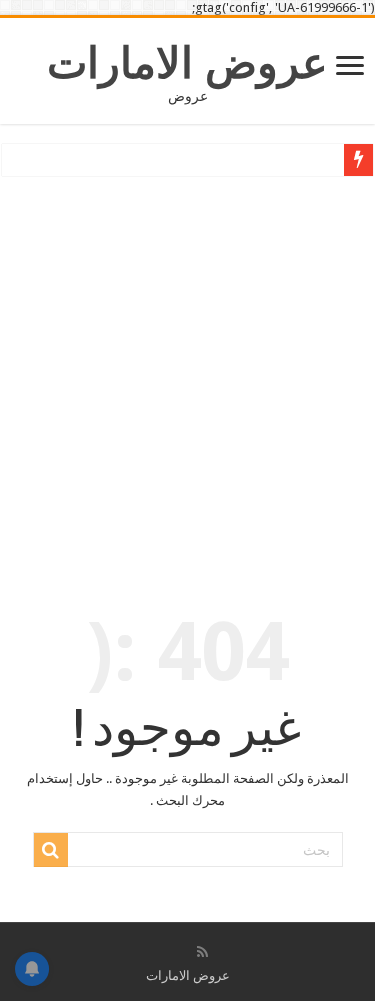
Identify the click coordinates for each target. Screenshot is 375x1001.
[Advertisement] (187, 378)
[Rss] (202, 952)
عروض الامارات (187, 63)
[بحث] (51, 850)
